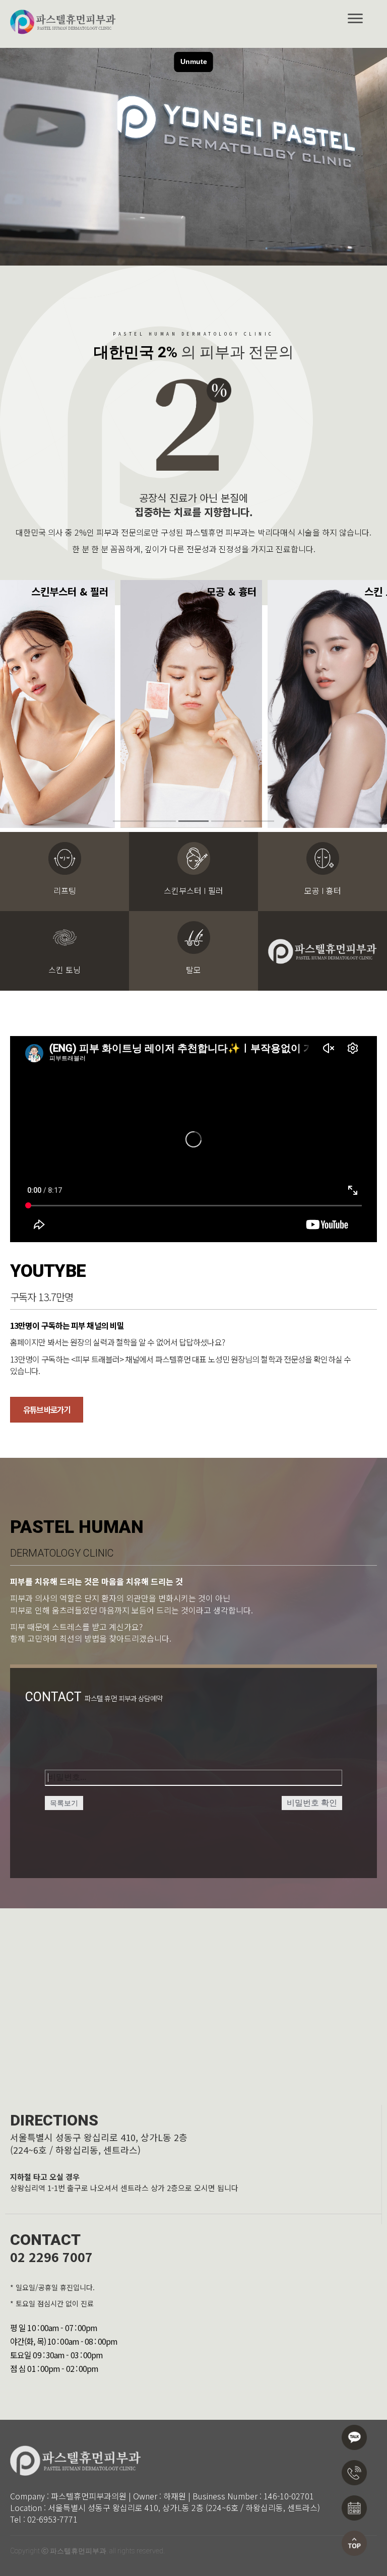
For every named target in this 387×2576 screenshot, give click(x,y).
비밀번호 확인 (312, 1803)
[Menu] (355, 19)
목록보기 (64, 1803)
